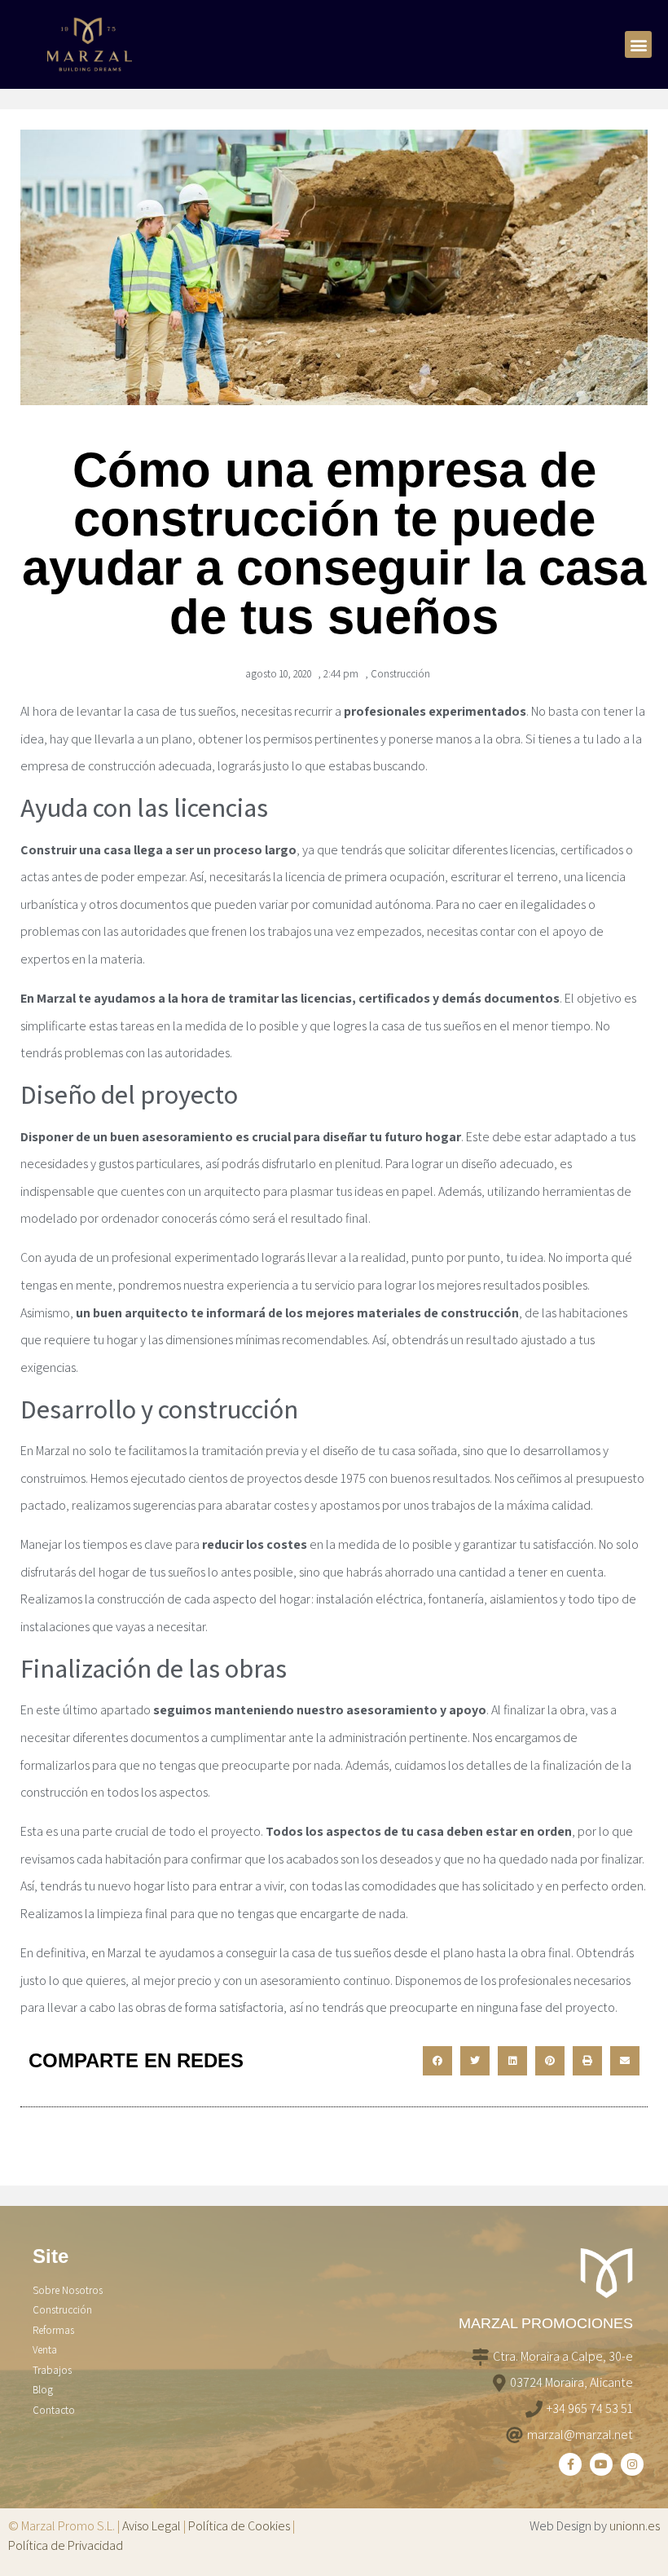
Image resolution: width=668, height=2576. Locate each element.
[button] (638, 44)
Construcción (400, 674)
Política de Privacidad (66, 2545)
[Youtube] (601, 2464)
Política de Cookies (239, 2526)
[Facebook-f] (570, 2464)
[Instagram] (632, 2464)
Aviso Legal (152, 2526)
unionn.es (635, 2526)
